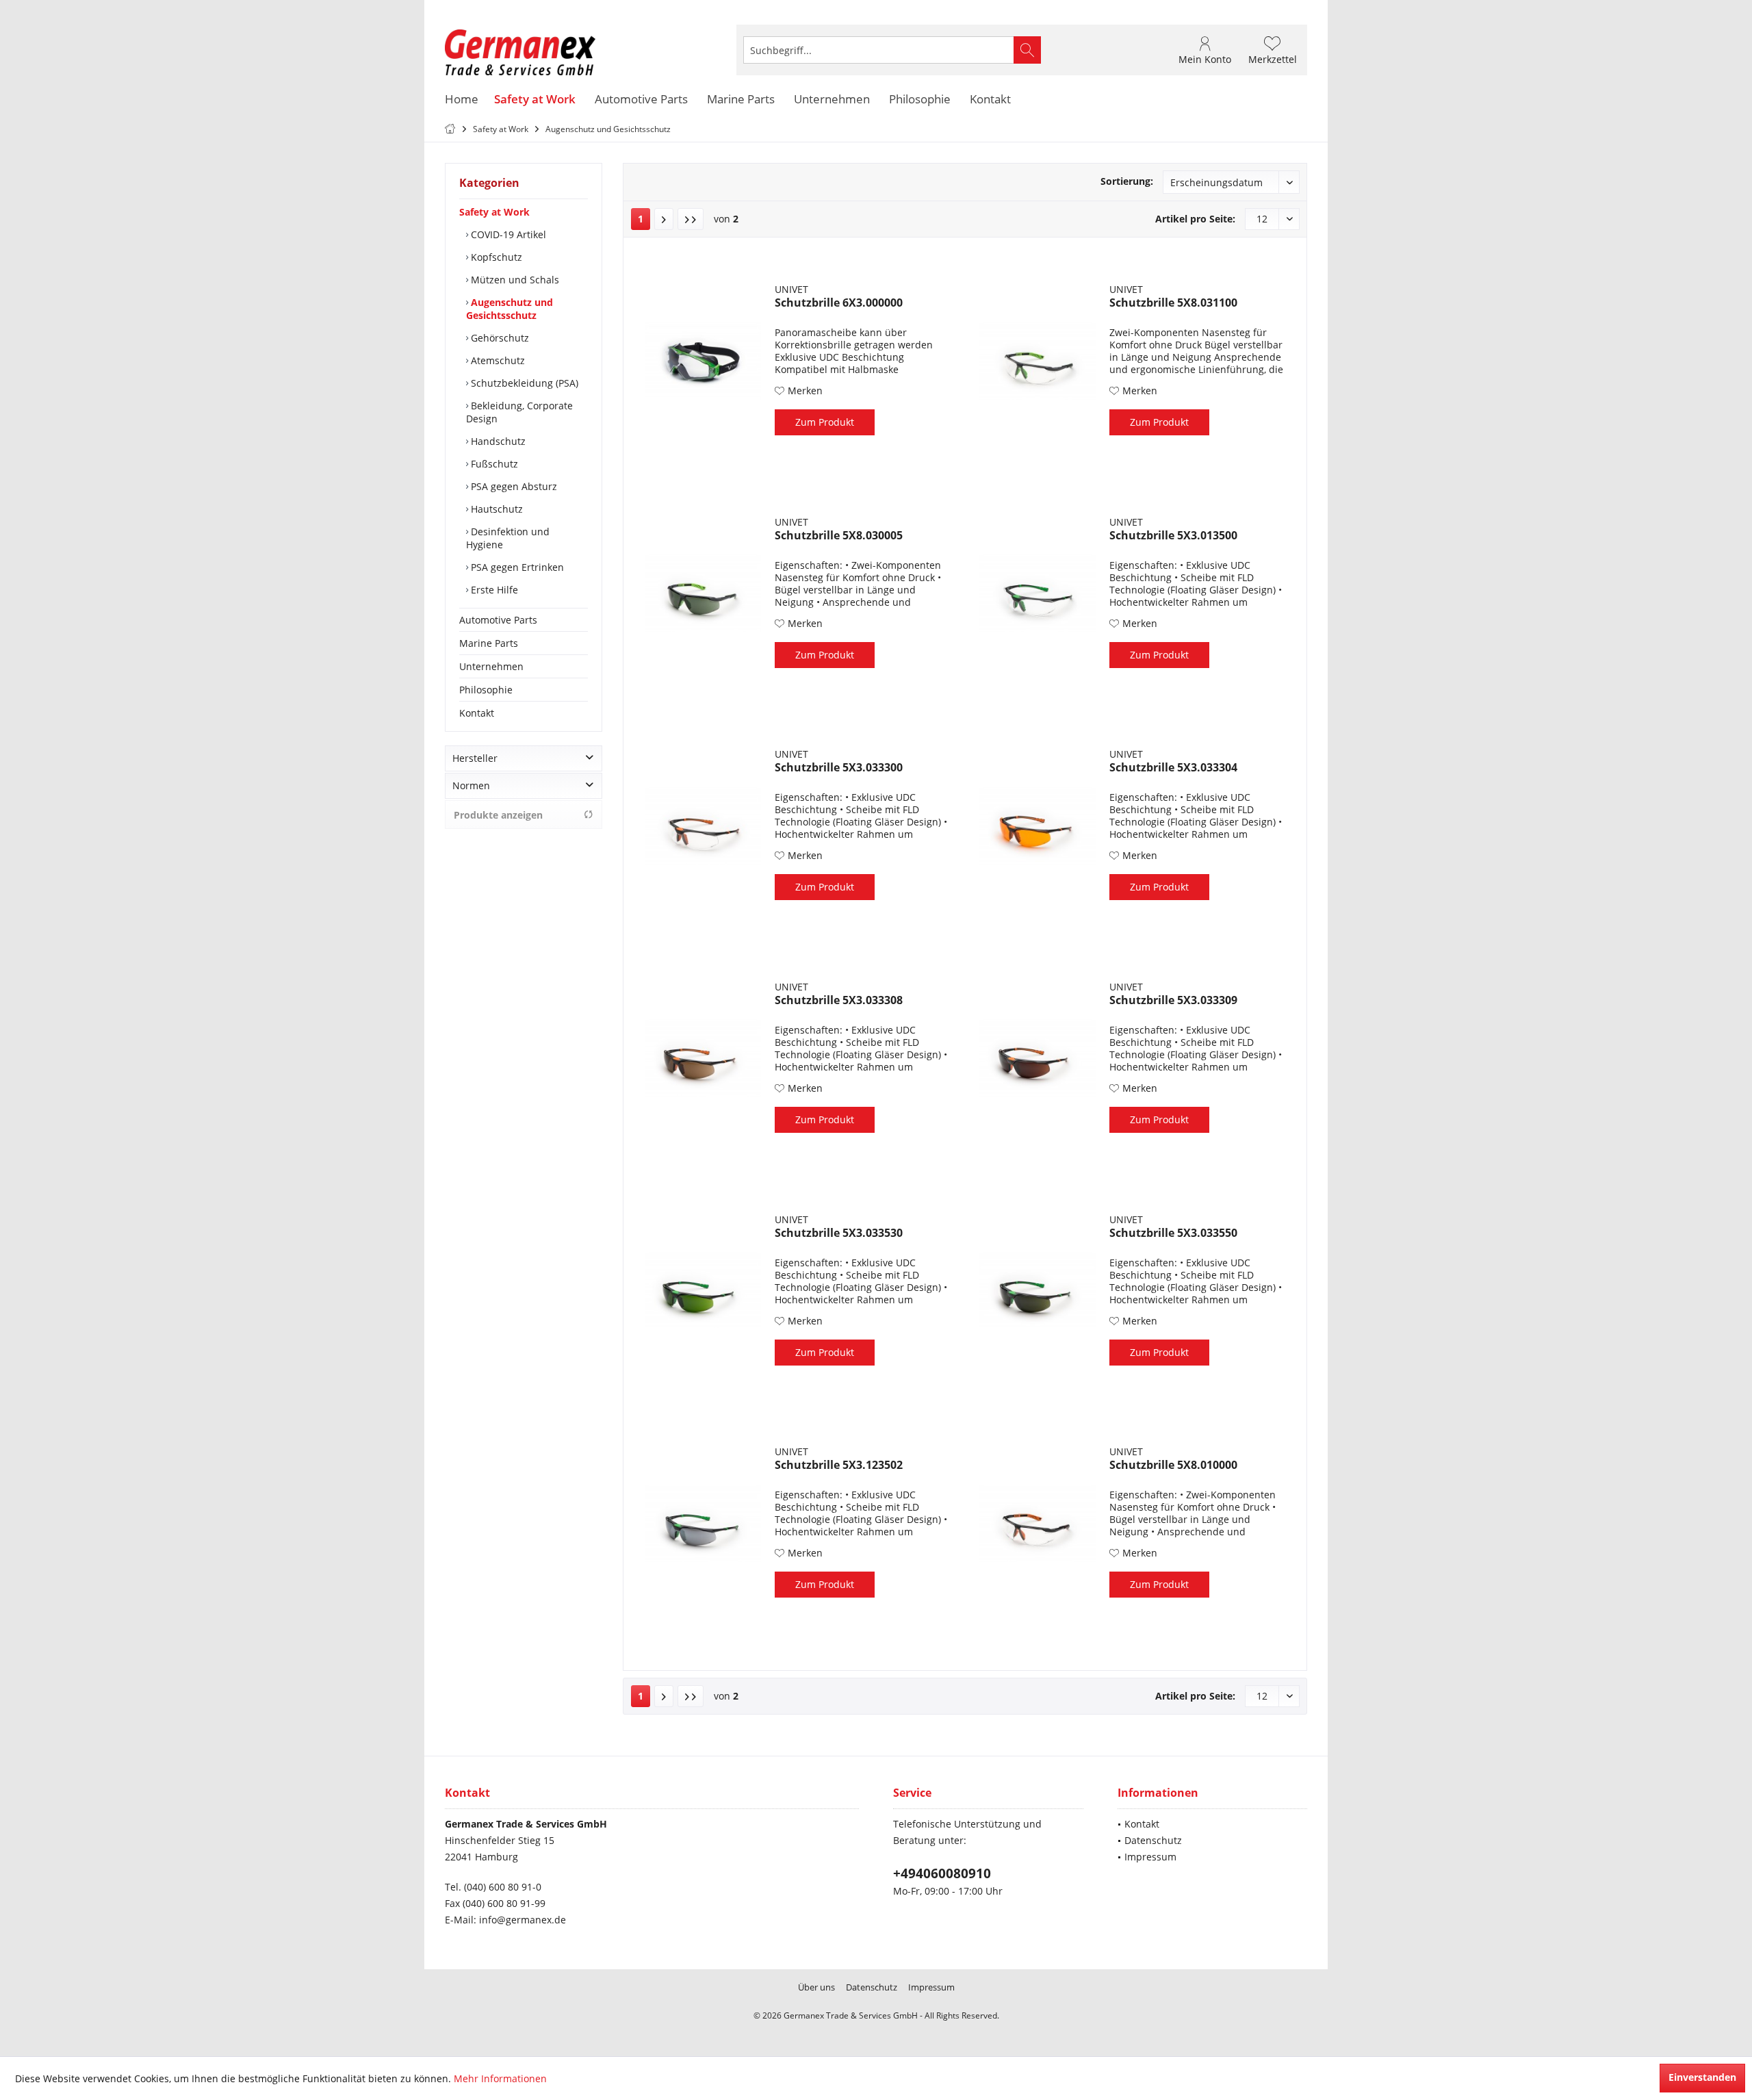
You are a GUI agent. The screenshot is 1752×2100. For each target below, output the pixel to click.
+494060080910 (942, 1873)
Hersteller (475, 758)
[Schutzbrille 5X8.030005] (703, 593)
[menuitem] (1274, 50)
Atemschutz (497, 360)
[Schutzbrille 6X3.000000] (703, 361)
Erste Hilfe (493, 590)
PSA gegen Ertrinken (516, 567)
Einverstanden (1702, 2077)
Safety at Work (494, 212)
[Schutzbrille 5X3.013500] (1038, 593)
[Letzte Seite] (691, 219)
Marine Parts (489, 643)
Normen (471, 785)
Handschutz (497, 441)
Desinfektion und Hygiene (508, 538)
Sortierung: (1127, 181)
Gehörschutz (499, 338)
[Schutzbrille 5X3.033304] (1038, 825)
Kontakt (477, 713)
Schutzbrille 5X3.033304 (1173, 768)
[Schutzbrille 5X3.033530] (703, 1291)
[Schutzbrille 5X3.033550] (1038, 1291)
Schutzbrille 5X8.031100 (1173, 303)
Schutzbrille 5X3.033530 (839, 1233)
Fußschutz (493, 464)
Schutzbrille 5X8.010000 (1173, 1465)
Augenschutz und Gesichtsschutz (510, 309)
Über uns (816, 1987)
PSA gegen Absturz (513, 486)
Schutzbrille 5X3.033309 (1173, 1000)
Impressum (1150, 1857)
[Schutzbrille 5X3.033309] (1038, 1058)
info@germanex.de (523, 1920)
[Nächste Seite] (664, 219)
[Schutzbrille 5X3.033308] (703, 1058)
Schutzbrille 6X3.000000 (839, 303)
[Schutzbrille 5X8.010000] (1038, 1523)
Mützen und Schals (514, 280)
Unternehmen (491, 666)
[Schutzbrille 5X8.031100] (1038, 361)
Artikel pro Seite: (1195, 219)
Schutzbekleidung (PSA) (523, 383)
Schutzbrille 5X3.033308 (839, 1000)
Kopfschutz (495, 257)
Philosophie (486, 690)
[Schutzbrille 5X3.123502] (703, 1523)
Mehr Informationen (500, 2078)
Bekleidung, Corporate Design (519, 412)
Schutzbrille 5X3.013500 (1173, 536)
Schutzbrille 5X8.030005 (839, 536)
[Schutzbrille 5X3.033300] (703, 825)
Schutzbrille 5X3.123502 (839, 1465)
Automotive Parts (498, 620)
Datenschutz (1153, 1840)
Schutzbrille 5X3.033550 (1173, 1233)
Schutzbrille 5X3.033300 (839, 768)
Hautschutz (495, 509)
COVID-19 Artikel (507, 234)
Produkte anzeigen (498, 815)
